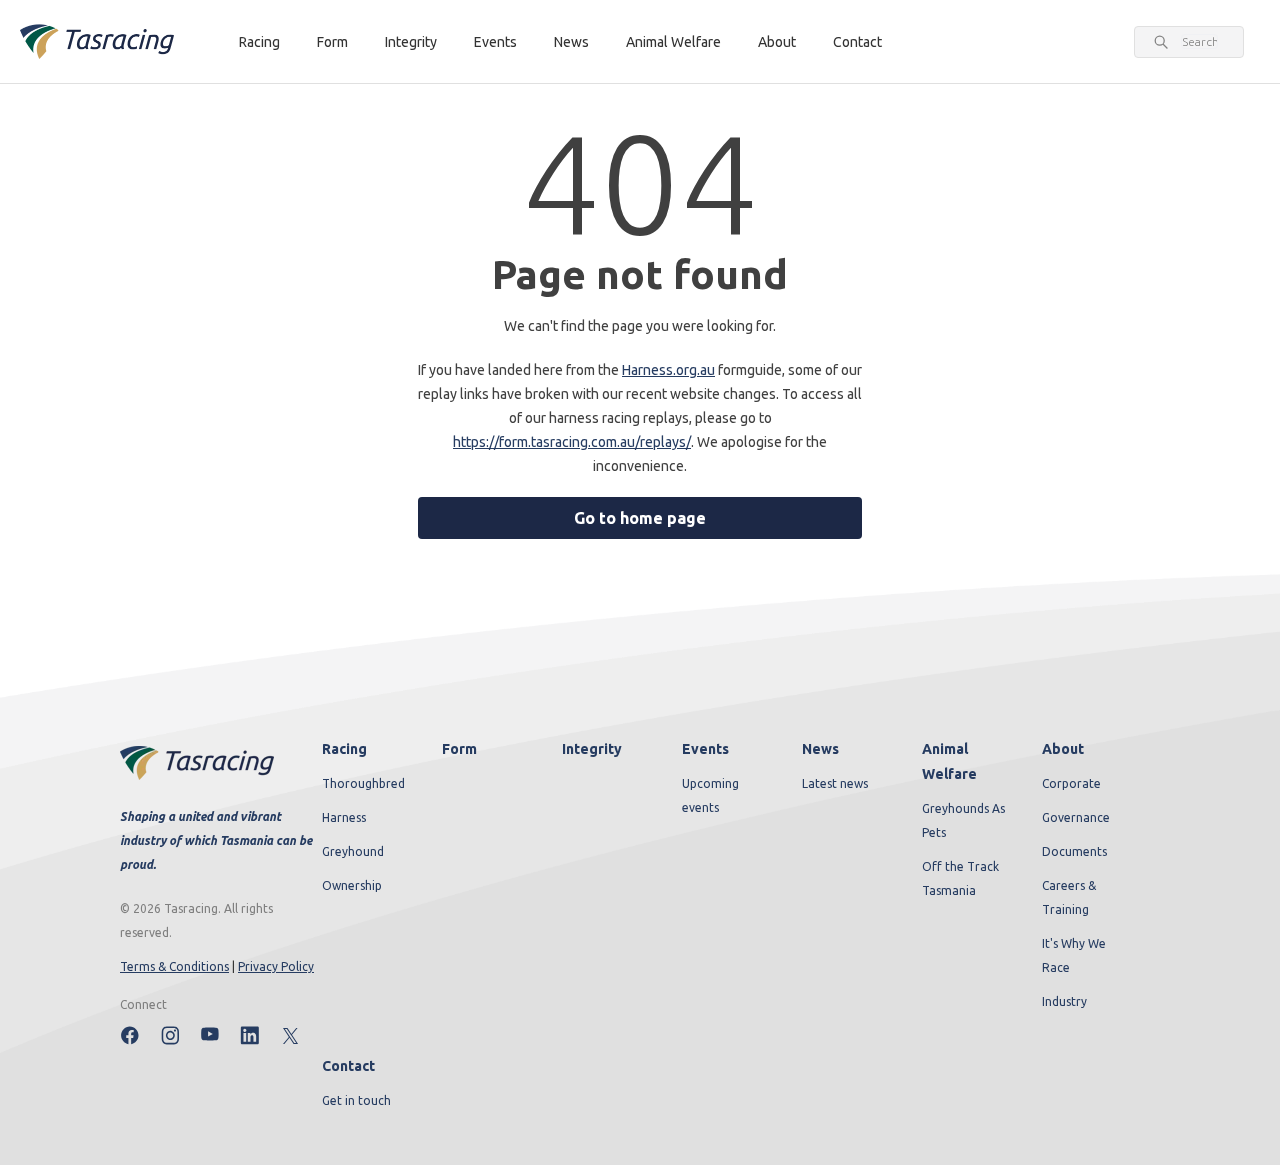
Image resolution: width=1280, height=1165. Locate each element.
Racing (259, 42)
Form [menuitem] (459, 749)
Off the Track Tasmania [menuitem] (960, 878)
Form (332, 42)
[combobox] (1199, 42)
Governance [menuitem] (1076, 817)
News (571, 42)
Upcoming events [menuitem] (710, 795)
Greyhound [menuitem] (353, 851)
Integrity (411, 42)
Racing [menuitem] (344, 749)
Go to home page (640, 518)
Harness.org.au (668, 370)
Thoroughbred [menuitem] (363, 783)
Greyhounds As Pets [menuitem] (963, 820)
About (777, 42)
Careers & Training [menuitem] (1069, 897)
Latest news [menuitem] (835, 783)
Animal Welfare (673, 42)
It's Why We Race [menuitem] (1074, 955)
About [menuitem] (1063, 749)
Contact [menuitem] (348, 1066)
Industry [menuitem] (1064, 1001)
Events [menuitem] (705, 749)
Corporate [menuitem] (1071, 783)
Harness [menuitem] (344, 817)
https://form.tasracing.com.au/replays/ (572, 442)
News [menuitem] (820, 749)
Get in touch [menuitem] (356, 1100)
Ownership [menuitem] (352, 885)
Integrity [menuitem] (592, 749)
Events (495, 42)
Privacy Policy (276, 966)
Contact (857, 42)
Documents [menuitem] (1074, 851)
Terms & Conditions (174, 966)
